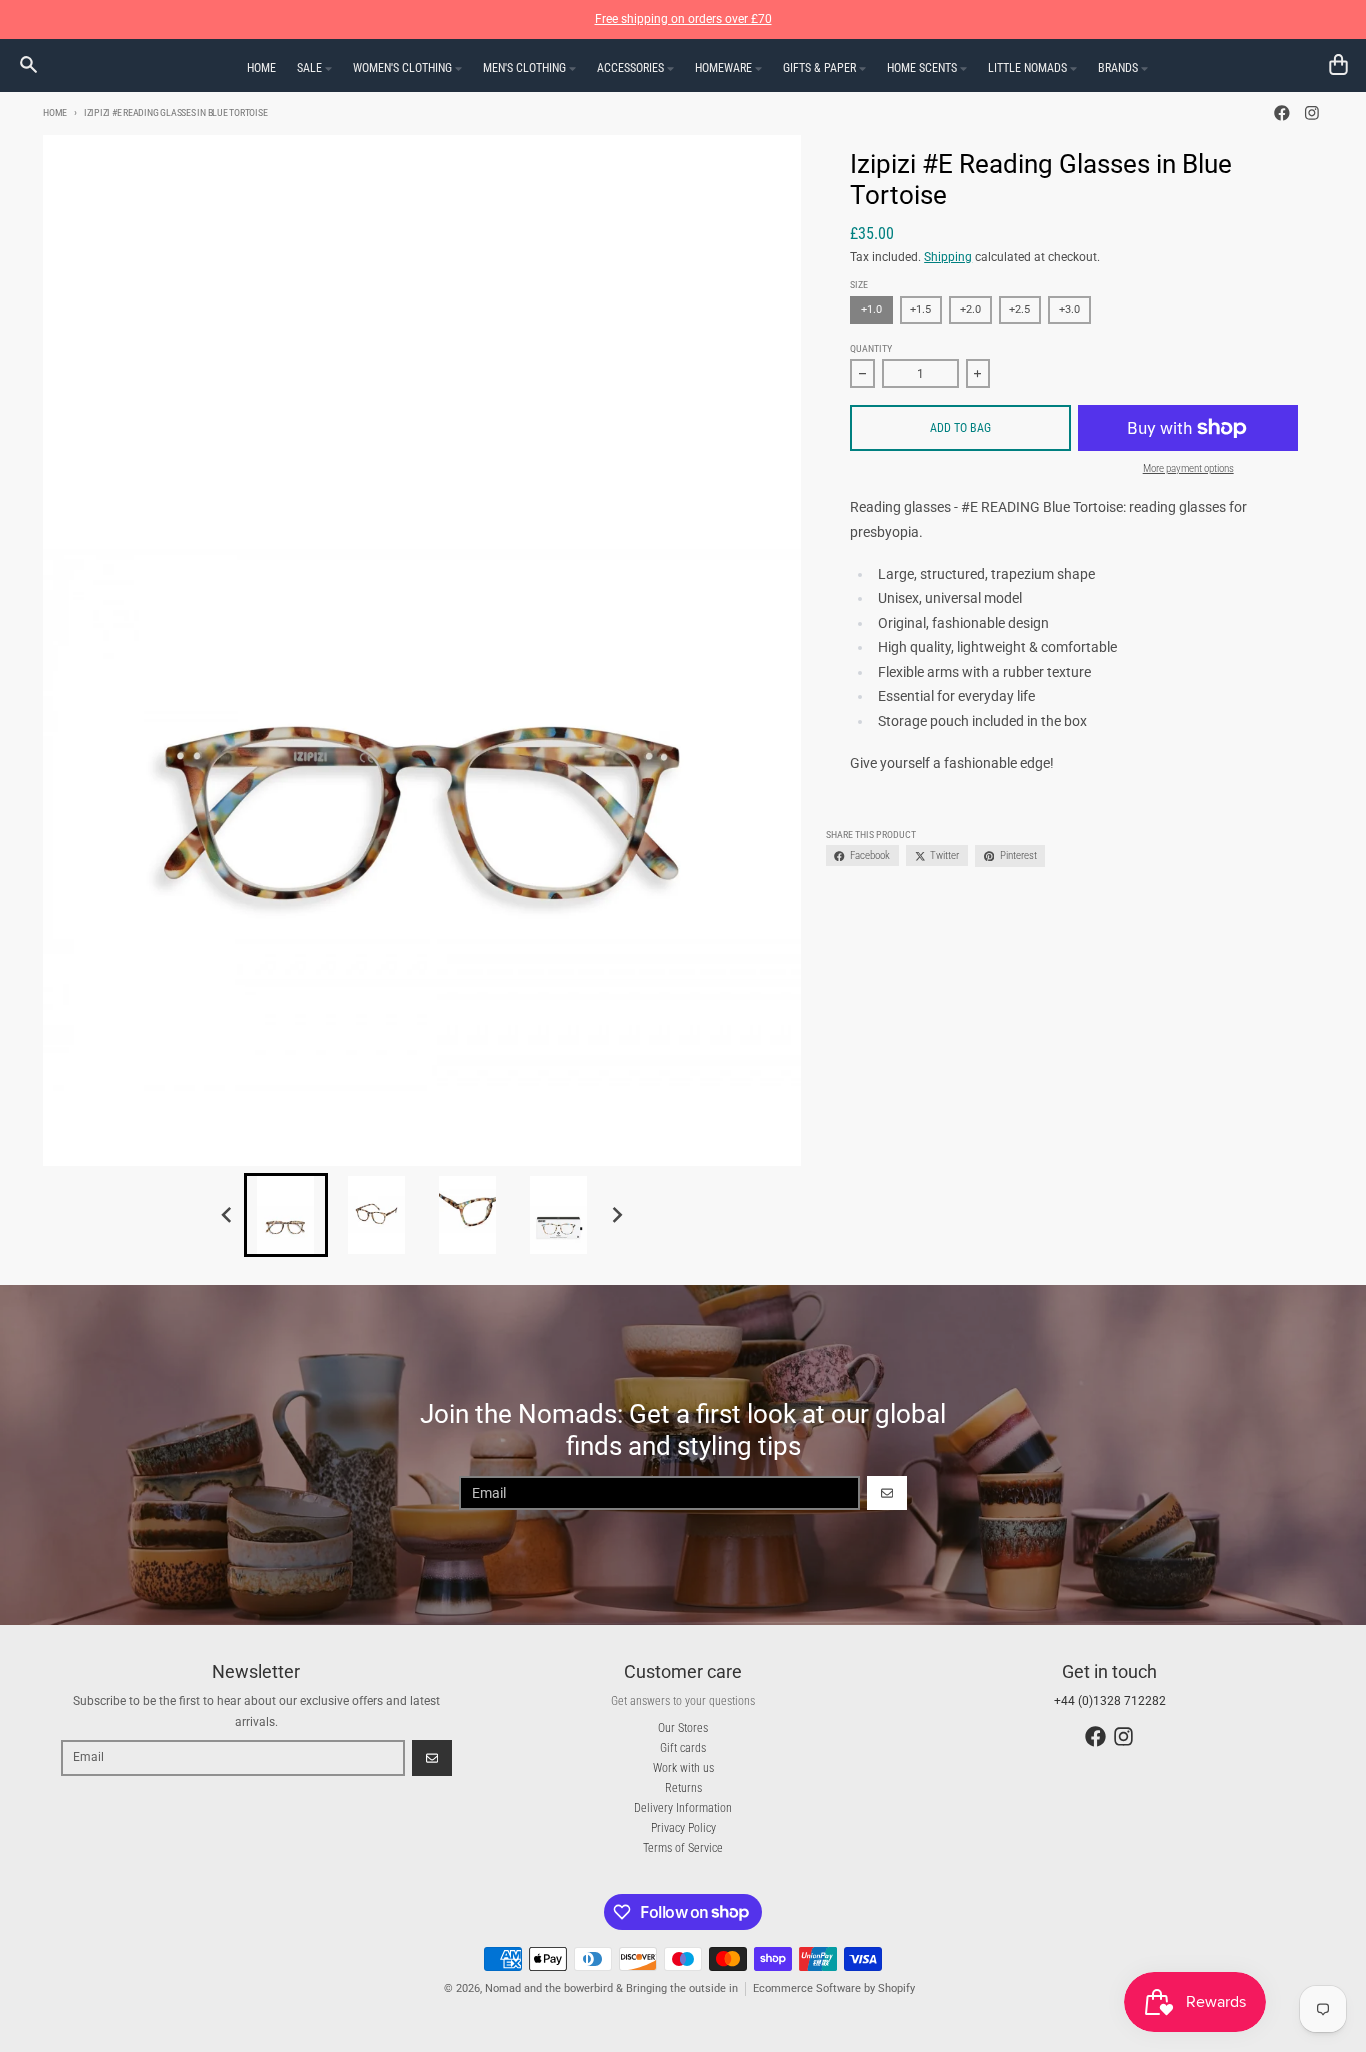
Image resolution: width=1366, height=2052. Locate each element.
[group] (286, 1215)
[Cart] (1338, 64)
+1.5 (920, 309)
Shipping (948, 257)
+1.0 (871, 309)
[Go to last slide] (228, 1214)
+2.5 (1019, 309)
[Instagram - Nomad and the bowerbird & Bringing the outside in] (1311, 113)
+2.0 (970, 309)
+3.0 (1069, 309)
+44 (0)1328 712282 (1110, 1701)
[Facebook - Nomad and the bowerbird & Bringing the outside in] (1282, 113)
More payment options (1188, 468)
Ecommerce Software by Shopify (834, 1988)
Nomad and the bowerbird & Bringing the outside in (611, 1988)
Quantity (871, 348)
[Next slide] (616, 1214)
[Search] (28, 64)
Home (55, 112)
